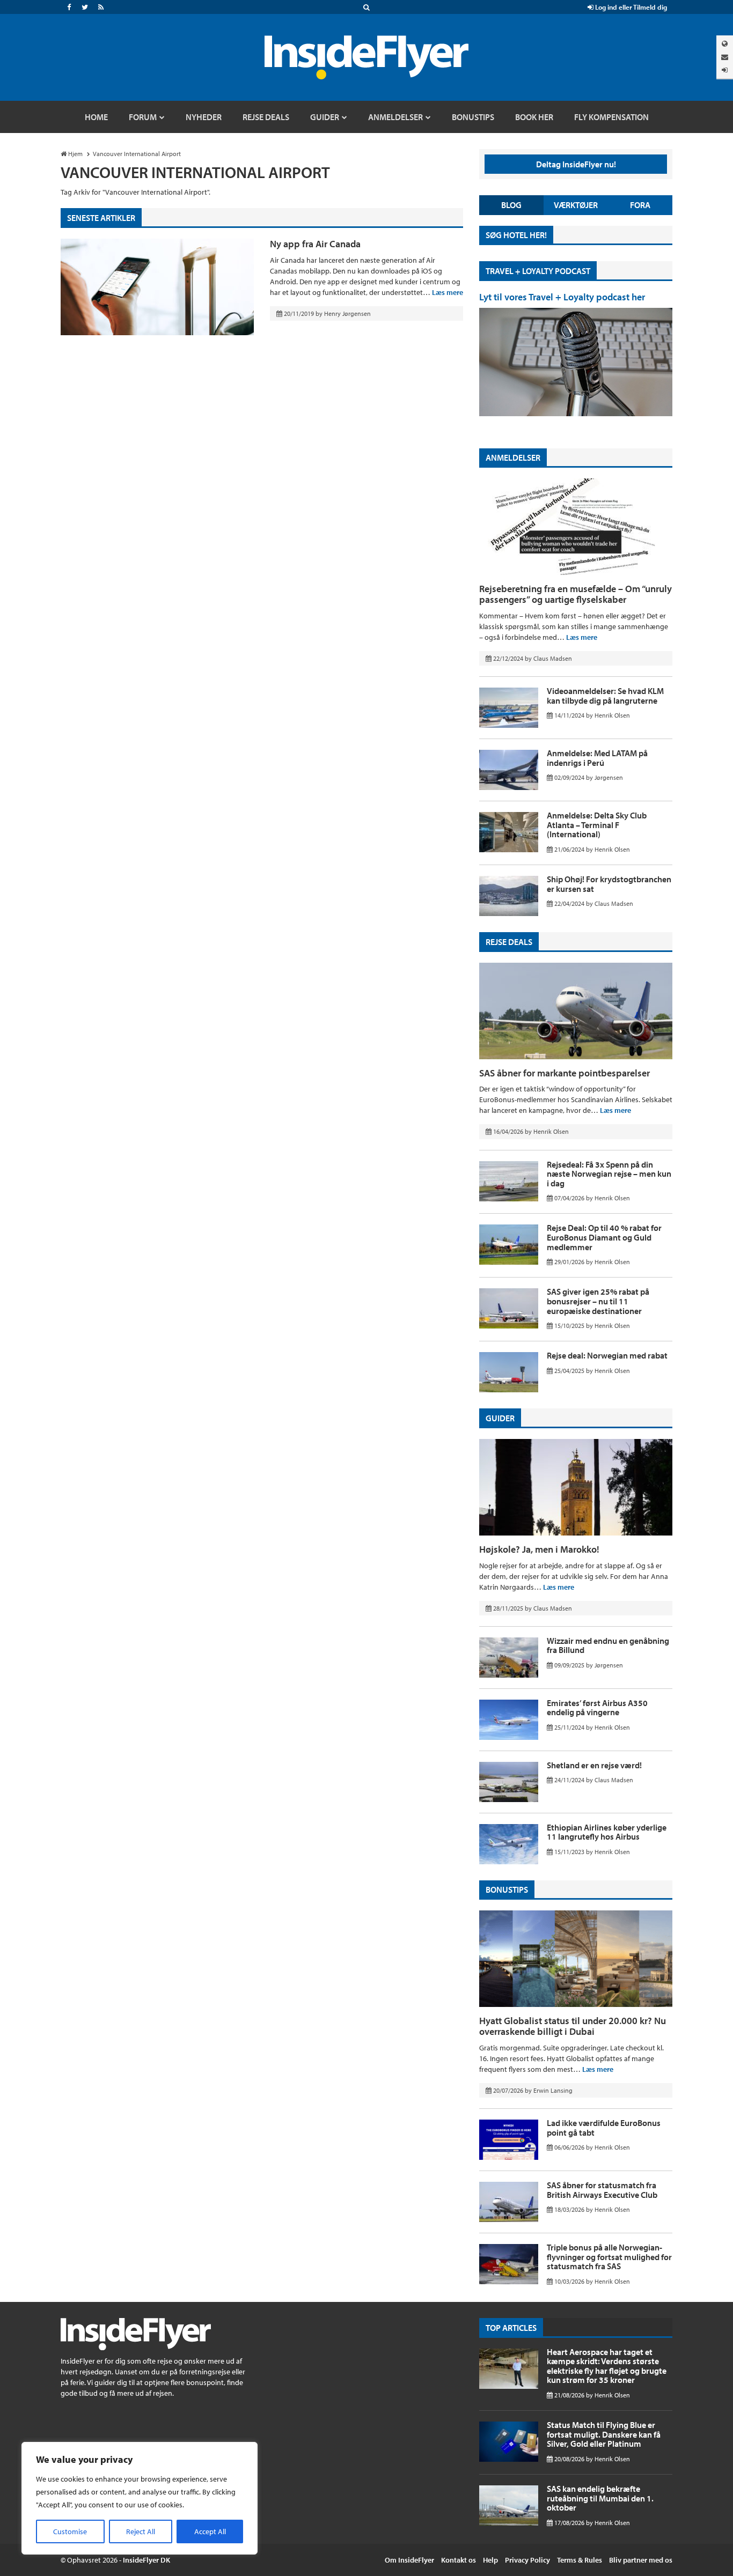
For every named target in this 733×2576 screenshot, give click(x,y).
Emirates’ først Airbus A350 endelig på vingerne (597, 1708)
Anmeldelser (513, 457)
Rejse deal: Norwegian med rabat (607, 1355)
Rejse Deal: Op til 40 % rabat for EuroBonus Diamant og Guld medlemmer (604, 1237)
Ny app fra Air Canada (315, 244)
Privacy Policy (527, 2560)
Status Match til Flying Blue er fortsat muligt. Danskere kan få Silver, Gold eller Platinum (604, 2434)
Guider (500, 1418)
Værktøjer (576, 205)
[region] (140, 2498)
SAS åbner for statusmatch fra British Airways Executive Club (602, 2190)
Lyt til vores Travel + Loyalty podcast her (562, 297)
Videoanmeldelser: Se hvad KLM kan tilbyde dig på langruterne (605, 696)
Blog (511, 205)
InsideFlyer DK (146, 2560)
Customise (70, 2531)
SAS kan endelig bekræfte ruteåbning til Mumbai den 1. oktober (600, 2498)
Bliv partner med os (641, 2560)
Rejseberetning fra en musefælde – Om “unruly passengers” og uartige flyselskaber (576, 594)
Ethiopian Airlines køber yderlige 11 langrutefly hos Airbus (607, 1832)
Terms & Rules (580, 2560)
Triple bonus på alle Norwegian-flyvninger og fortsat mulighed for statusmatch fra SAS (609, 2257)
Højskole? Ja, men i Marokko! (539, 1549)
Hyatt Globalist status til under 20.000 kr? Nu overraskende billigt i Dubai (573, 2026)
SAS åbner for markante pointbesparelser (565, 1073)
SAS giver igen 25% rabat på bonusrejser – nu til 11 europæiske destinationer (598, 1301)
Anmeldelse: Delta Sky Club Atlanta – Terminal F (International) (597, 825)
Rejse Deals (509, 942)
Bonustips (507, 1889)
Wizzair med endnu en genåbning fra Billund (608, 1645)
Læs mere (448, 292)
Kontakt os (459, 2560)
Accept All (210, 2531)
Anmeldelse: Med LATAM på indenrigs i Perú (597, 758)
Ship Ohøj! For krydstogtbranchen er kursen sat (609, 884)
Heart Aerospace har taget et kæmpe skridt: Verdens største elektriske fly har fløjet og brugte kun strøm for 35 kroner (607, 2366)
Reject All (141, 2531)
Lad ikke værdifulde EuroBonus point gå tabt (604, 2128)
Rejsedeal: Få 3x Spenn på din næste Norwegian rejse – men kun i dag (609, 1174)
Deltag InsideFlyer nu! (576, 164)
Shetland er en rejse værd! (594, 1765)
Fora (640, 205)
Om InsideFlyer (409, 2560)
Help (490, 2560)
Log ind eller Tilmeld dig (630, 7)
